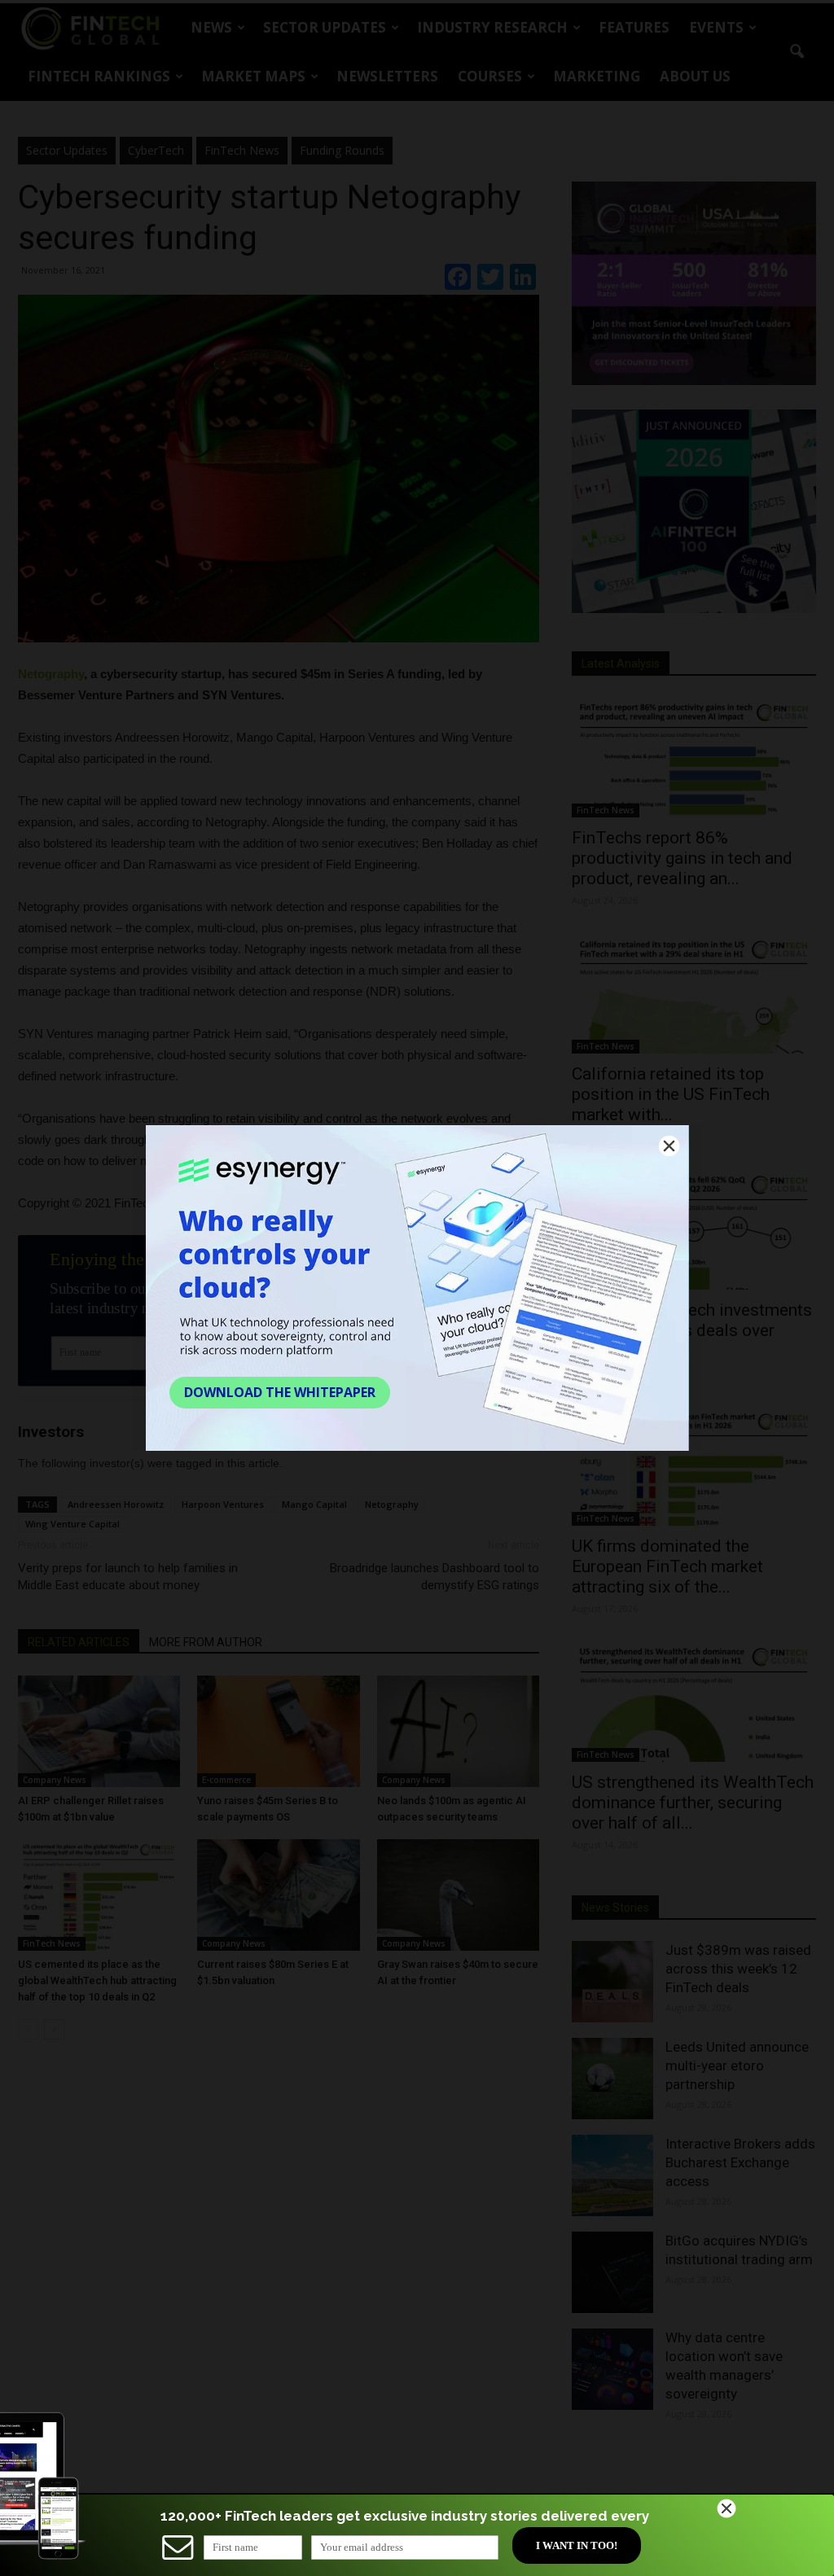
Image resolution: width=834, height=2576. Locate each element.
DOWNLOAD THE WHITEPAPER (280, 1392)
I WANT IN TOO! (577, 2545)
